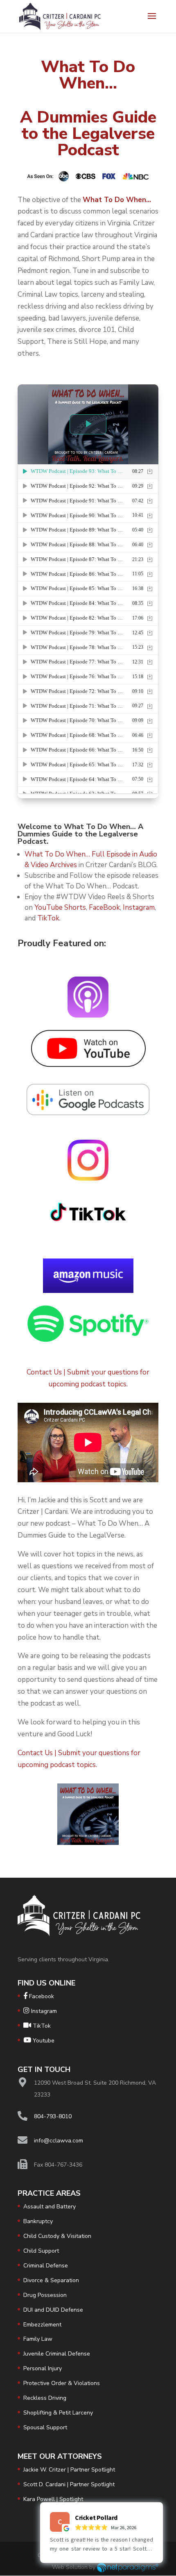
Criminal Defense (46, 2266)
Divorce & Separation (51, 2280)
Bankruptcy (38, 2221)
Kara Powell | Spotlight (53, 2499)
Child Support (41, 2251)
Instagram (139, 908)
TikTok (48, 918)
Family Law (38, 2339)
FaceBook (104, 908)
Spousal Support (45, 2427)
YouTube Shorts (60, 908)
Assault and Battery (50, 2207)
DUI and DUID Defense (53, 2310)
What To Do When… (117, 200)
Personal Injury (43, 2368)
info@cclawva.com (59, 2141)
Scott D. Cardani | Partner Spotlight (69, 2484)
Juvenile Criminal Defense (57, 2354)
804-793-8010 (53, 2116)
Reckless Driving (45, 2398)
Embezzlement (42, 2325)
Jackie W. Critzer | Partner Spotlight (69, 2470)
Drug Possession (45, 2295)
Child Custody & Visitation (57, 2236)
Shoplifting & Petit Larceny (58, 2413)
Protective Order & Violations (62, 2383)
